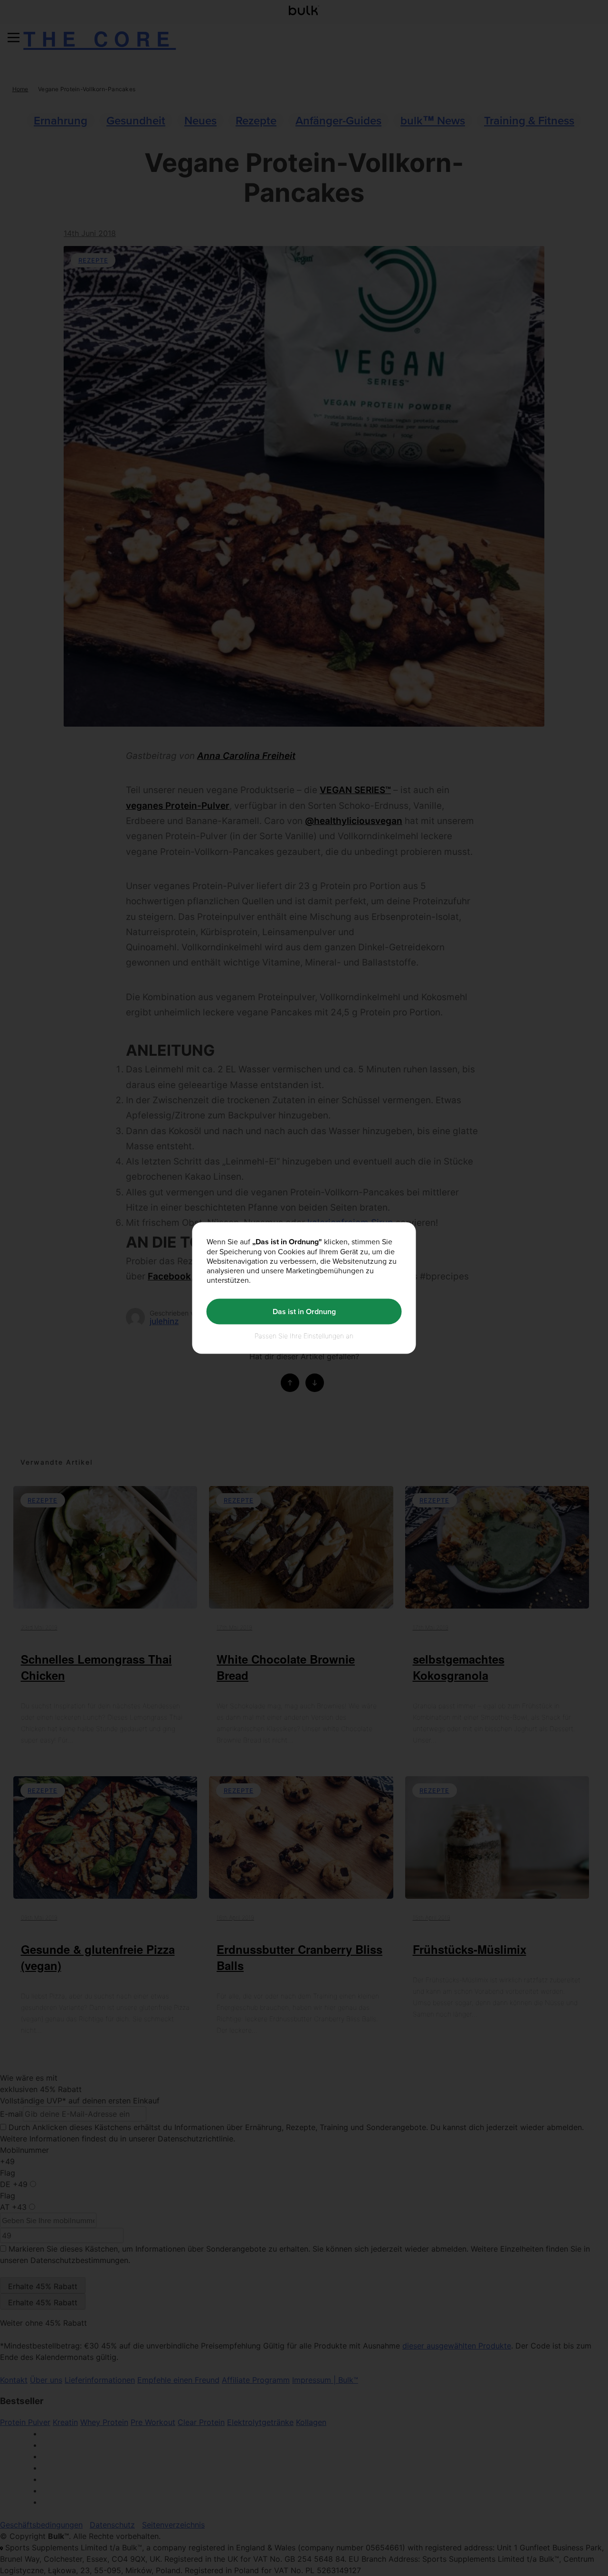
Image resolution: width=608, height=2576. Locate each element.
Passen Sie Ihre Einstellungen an (304, 1335)
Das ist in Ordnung (304, 1312)
